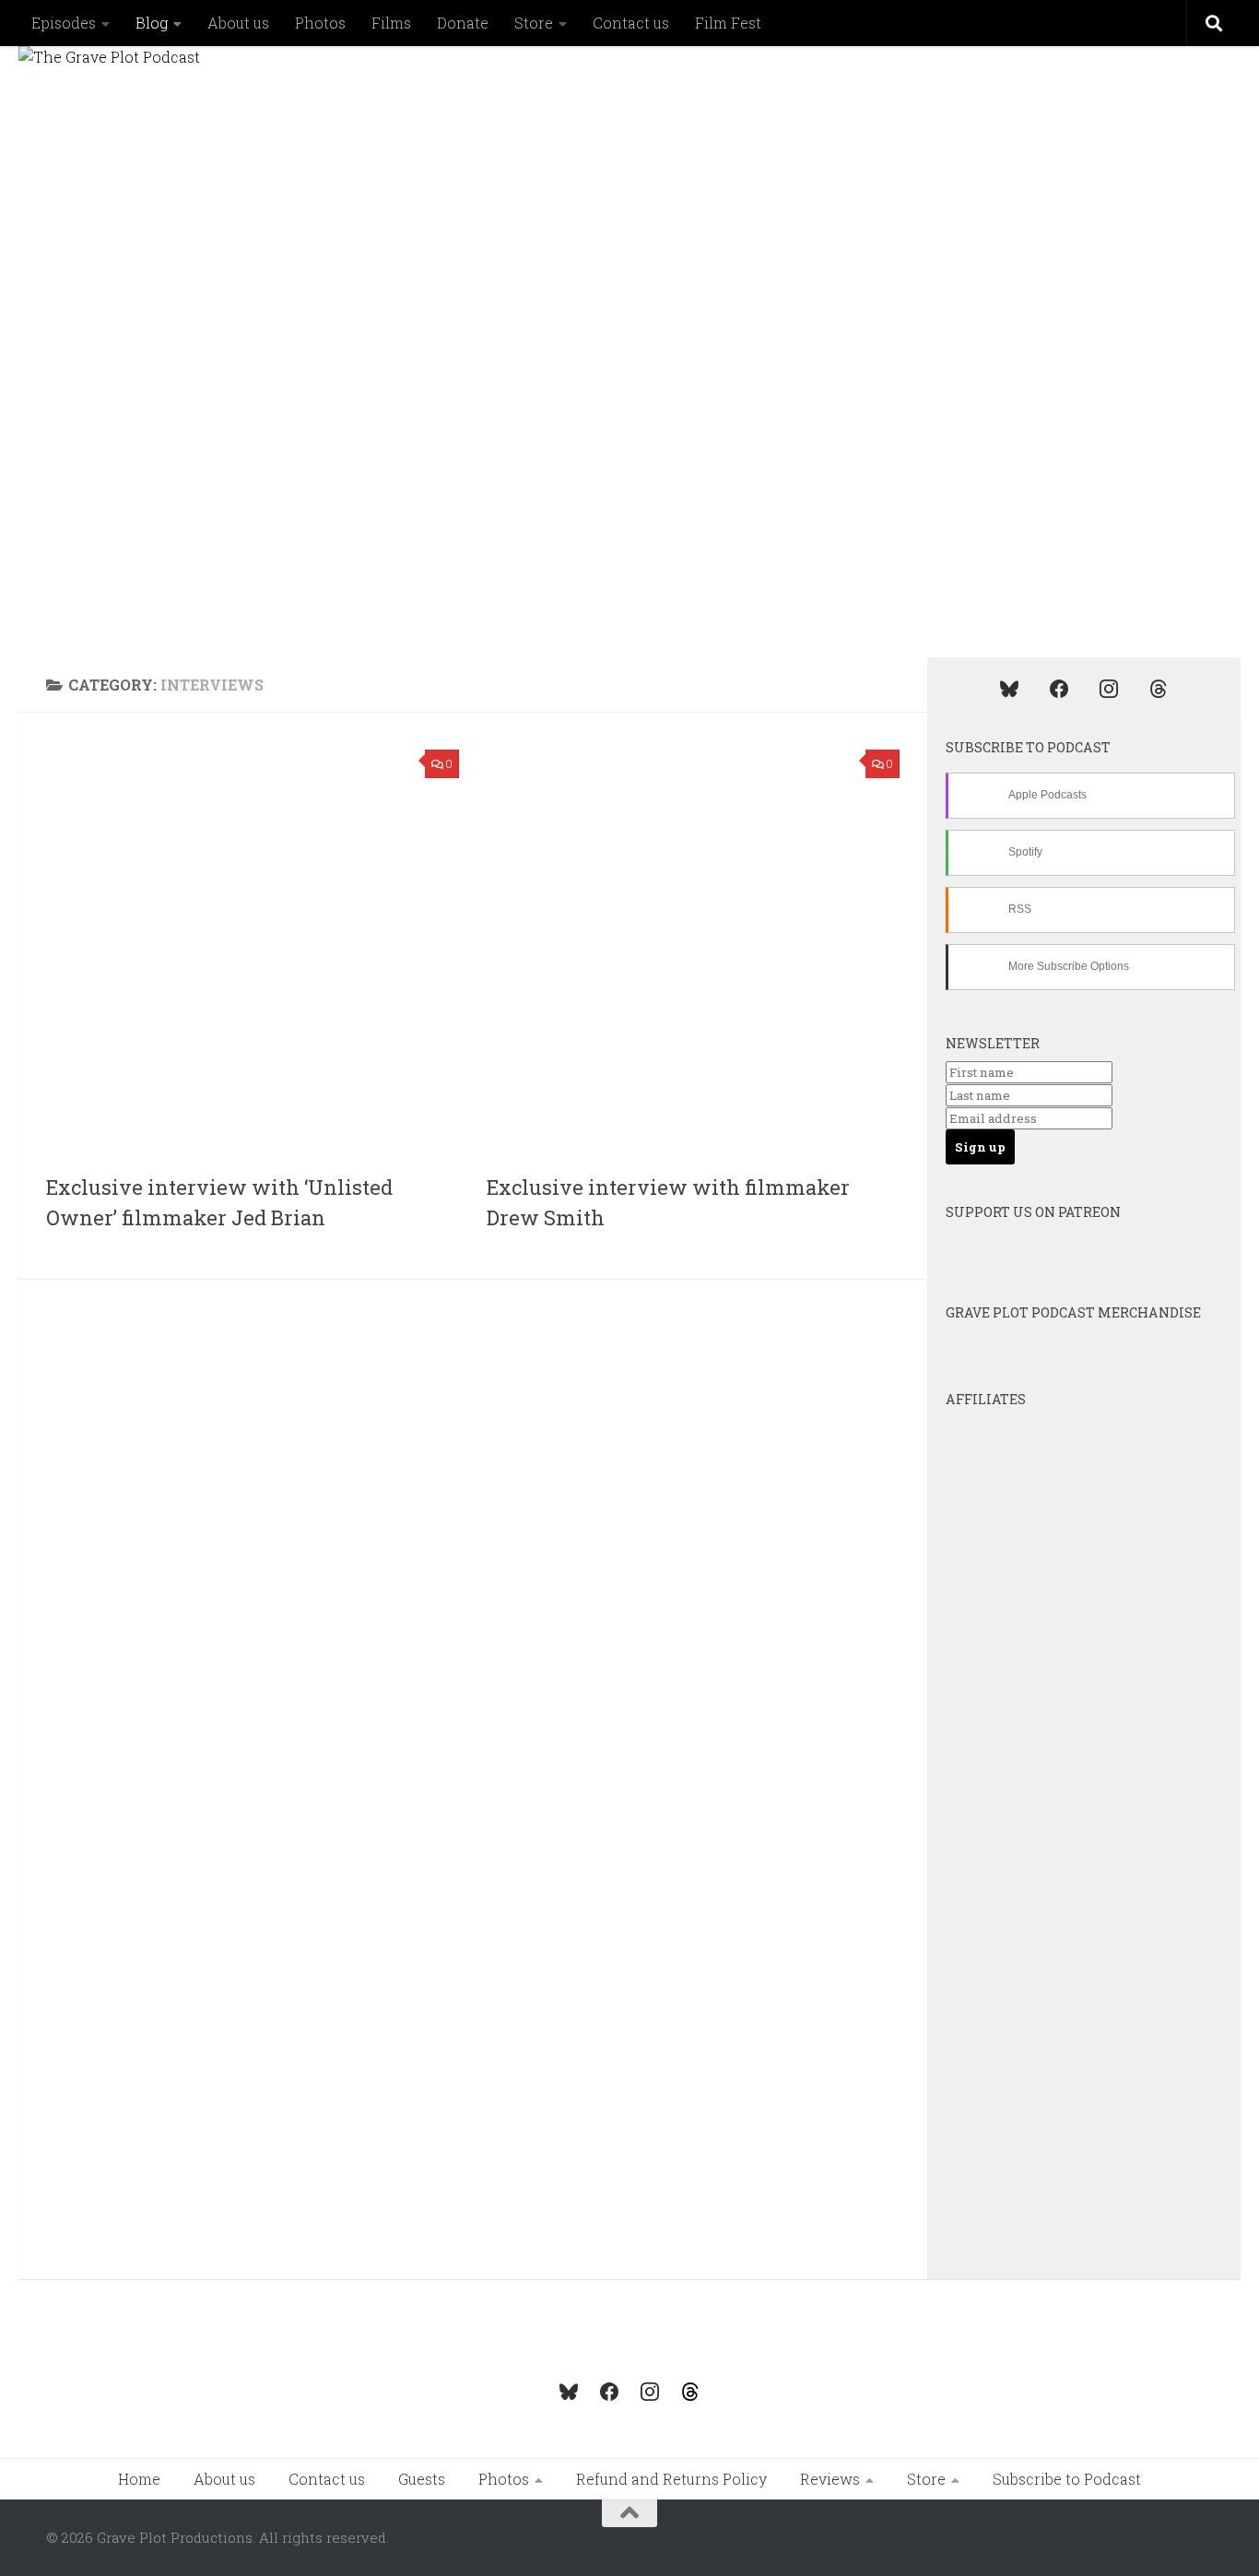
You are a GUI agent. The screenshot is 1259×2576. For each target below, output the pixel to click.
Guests (422, 2479)
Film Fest (728, 23)
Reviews (830, 2479)
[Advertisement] (487, 1436)
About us (238, 23)
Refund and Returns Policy (671, 2479)
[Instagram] (1109, 688)
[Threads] (1159, 688)
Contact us (631, 23)
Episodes (64, 23)
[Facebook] (1059, 688)
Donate (463, 23)
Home (139, 2479)
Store (534, 23)
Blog (152, 23)
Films (391, 23)
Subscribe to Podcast (1067, 2479)
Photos (320, 23)
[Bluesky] (1009, 688)
